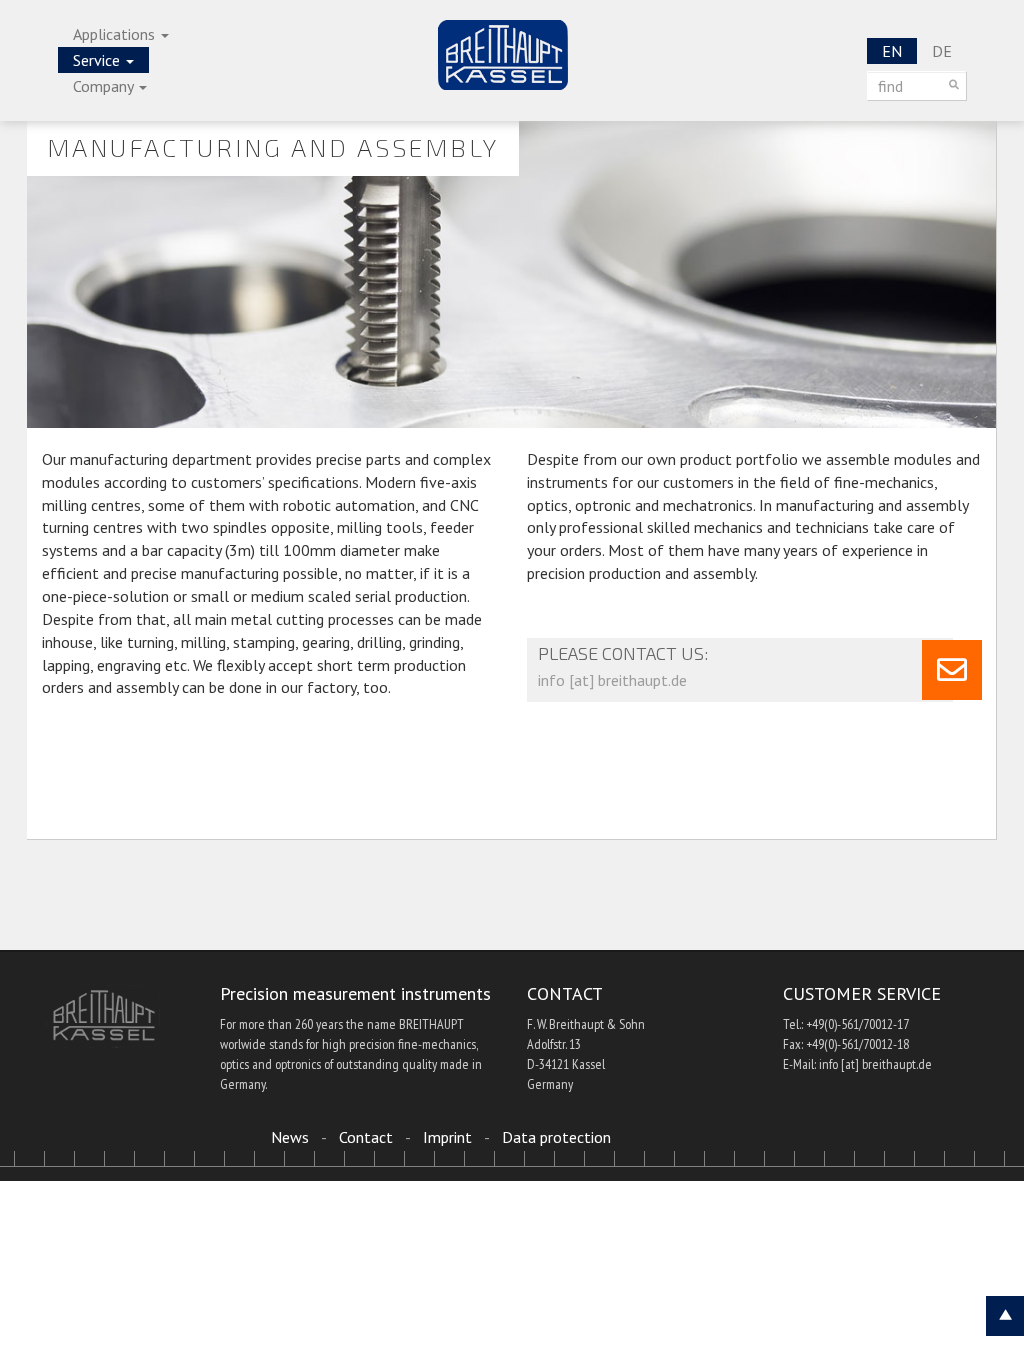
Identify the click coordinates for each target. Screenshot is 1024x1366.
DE (942, 51)
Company (105, 86)
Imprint (447, 1137)
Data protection (556, 1137)
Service (98, 60)
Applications (116, 34)
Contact (366, 1137)
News (290, 1137)
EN (892, 51)
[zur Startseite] (503, 55)
